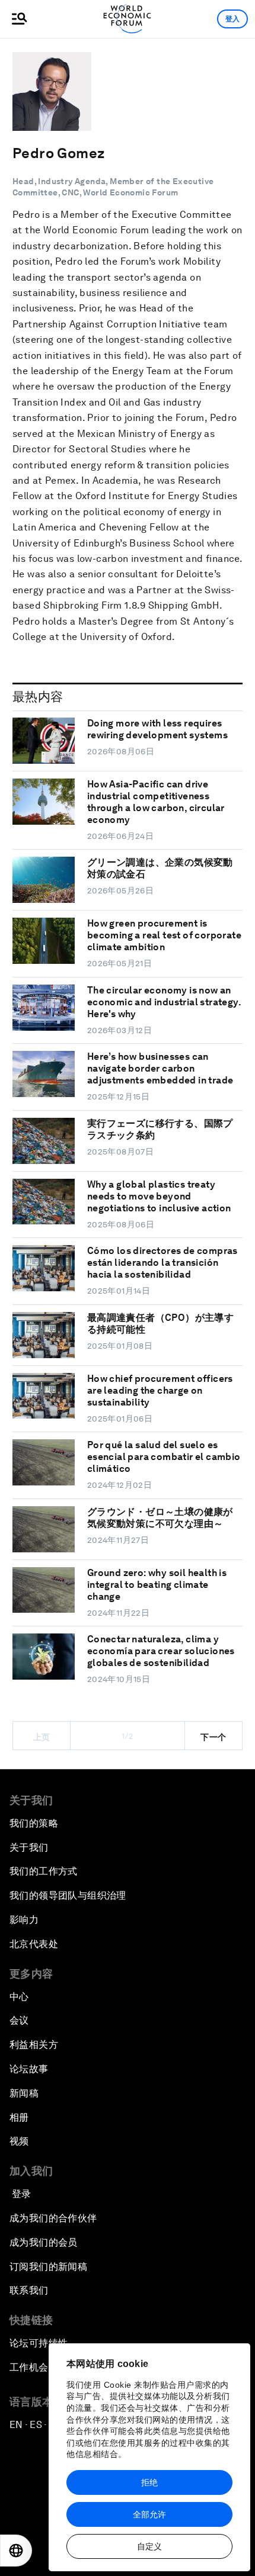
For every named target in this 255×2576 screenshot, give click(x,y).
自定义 (149, 2546)
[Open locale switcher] (16, 2551)
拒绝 (149, 2482)
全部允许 (149, 2514)
